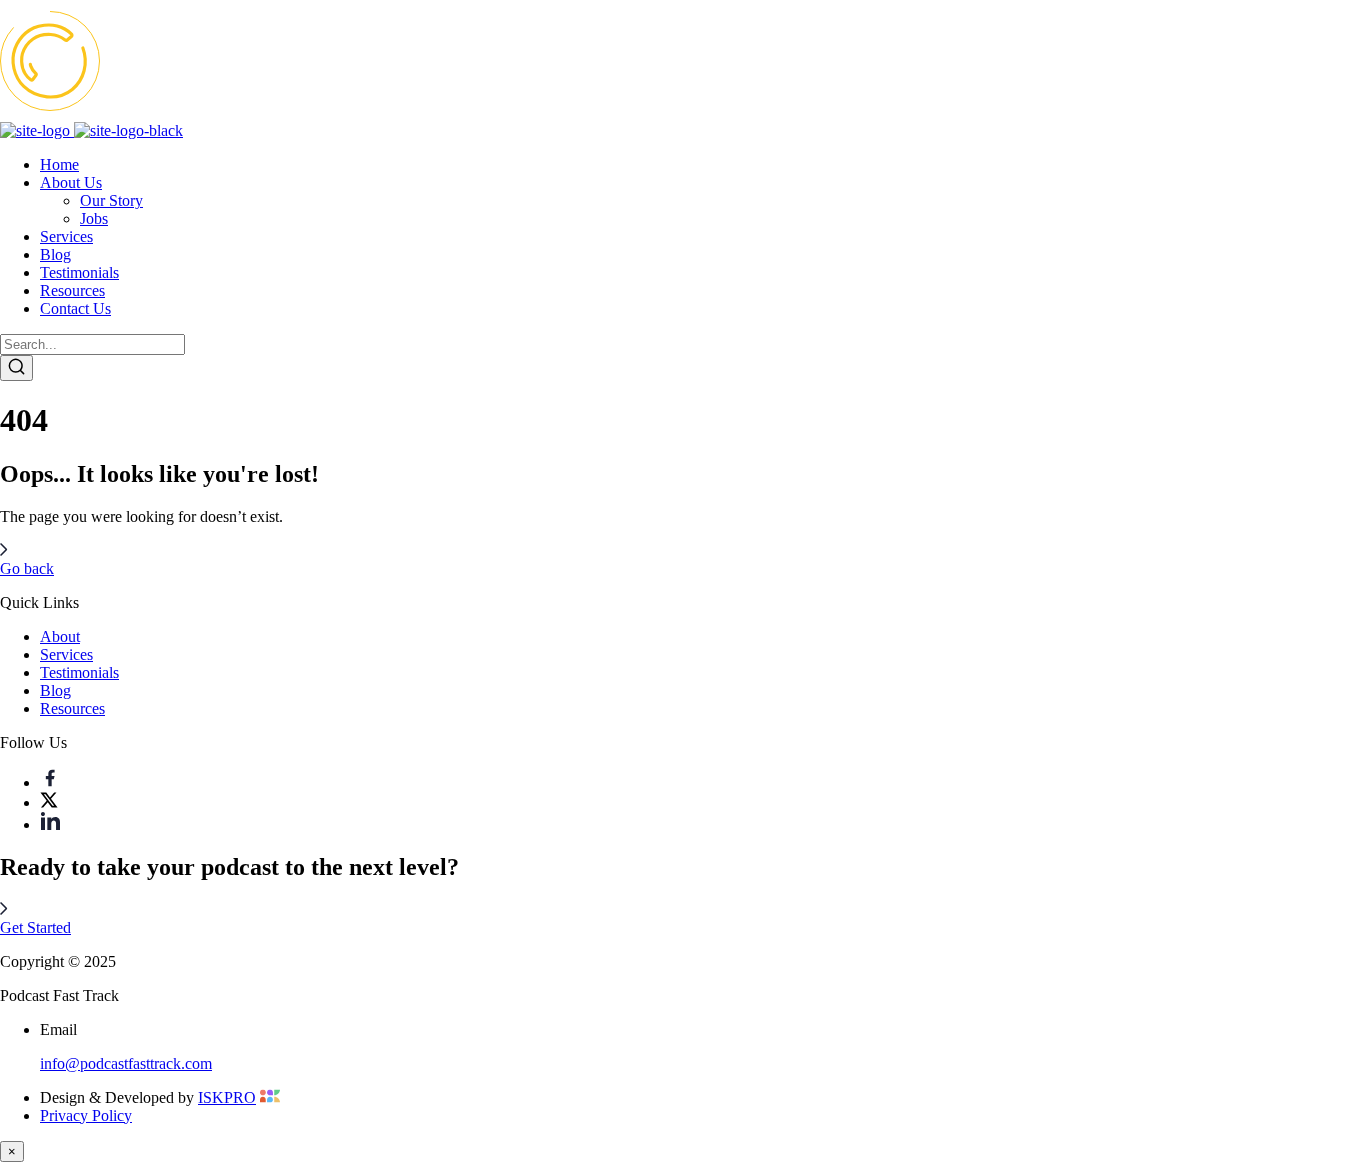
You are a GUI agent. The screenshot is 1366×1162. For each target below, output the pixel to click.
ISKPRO (227, 1097)
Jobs (94, 218)
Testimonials (79, 272)
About (60, 636)
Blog (55, 254)
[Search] (16, 368)
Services (66, 236)
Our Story (111, 200)
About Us (71, 182)
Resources (72, 290)
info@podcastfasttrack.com (126, 1063)
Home (59, 164)
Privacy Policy (86, 1115)
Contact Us (75, 308)
